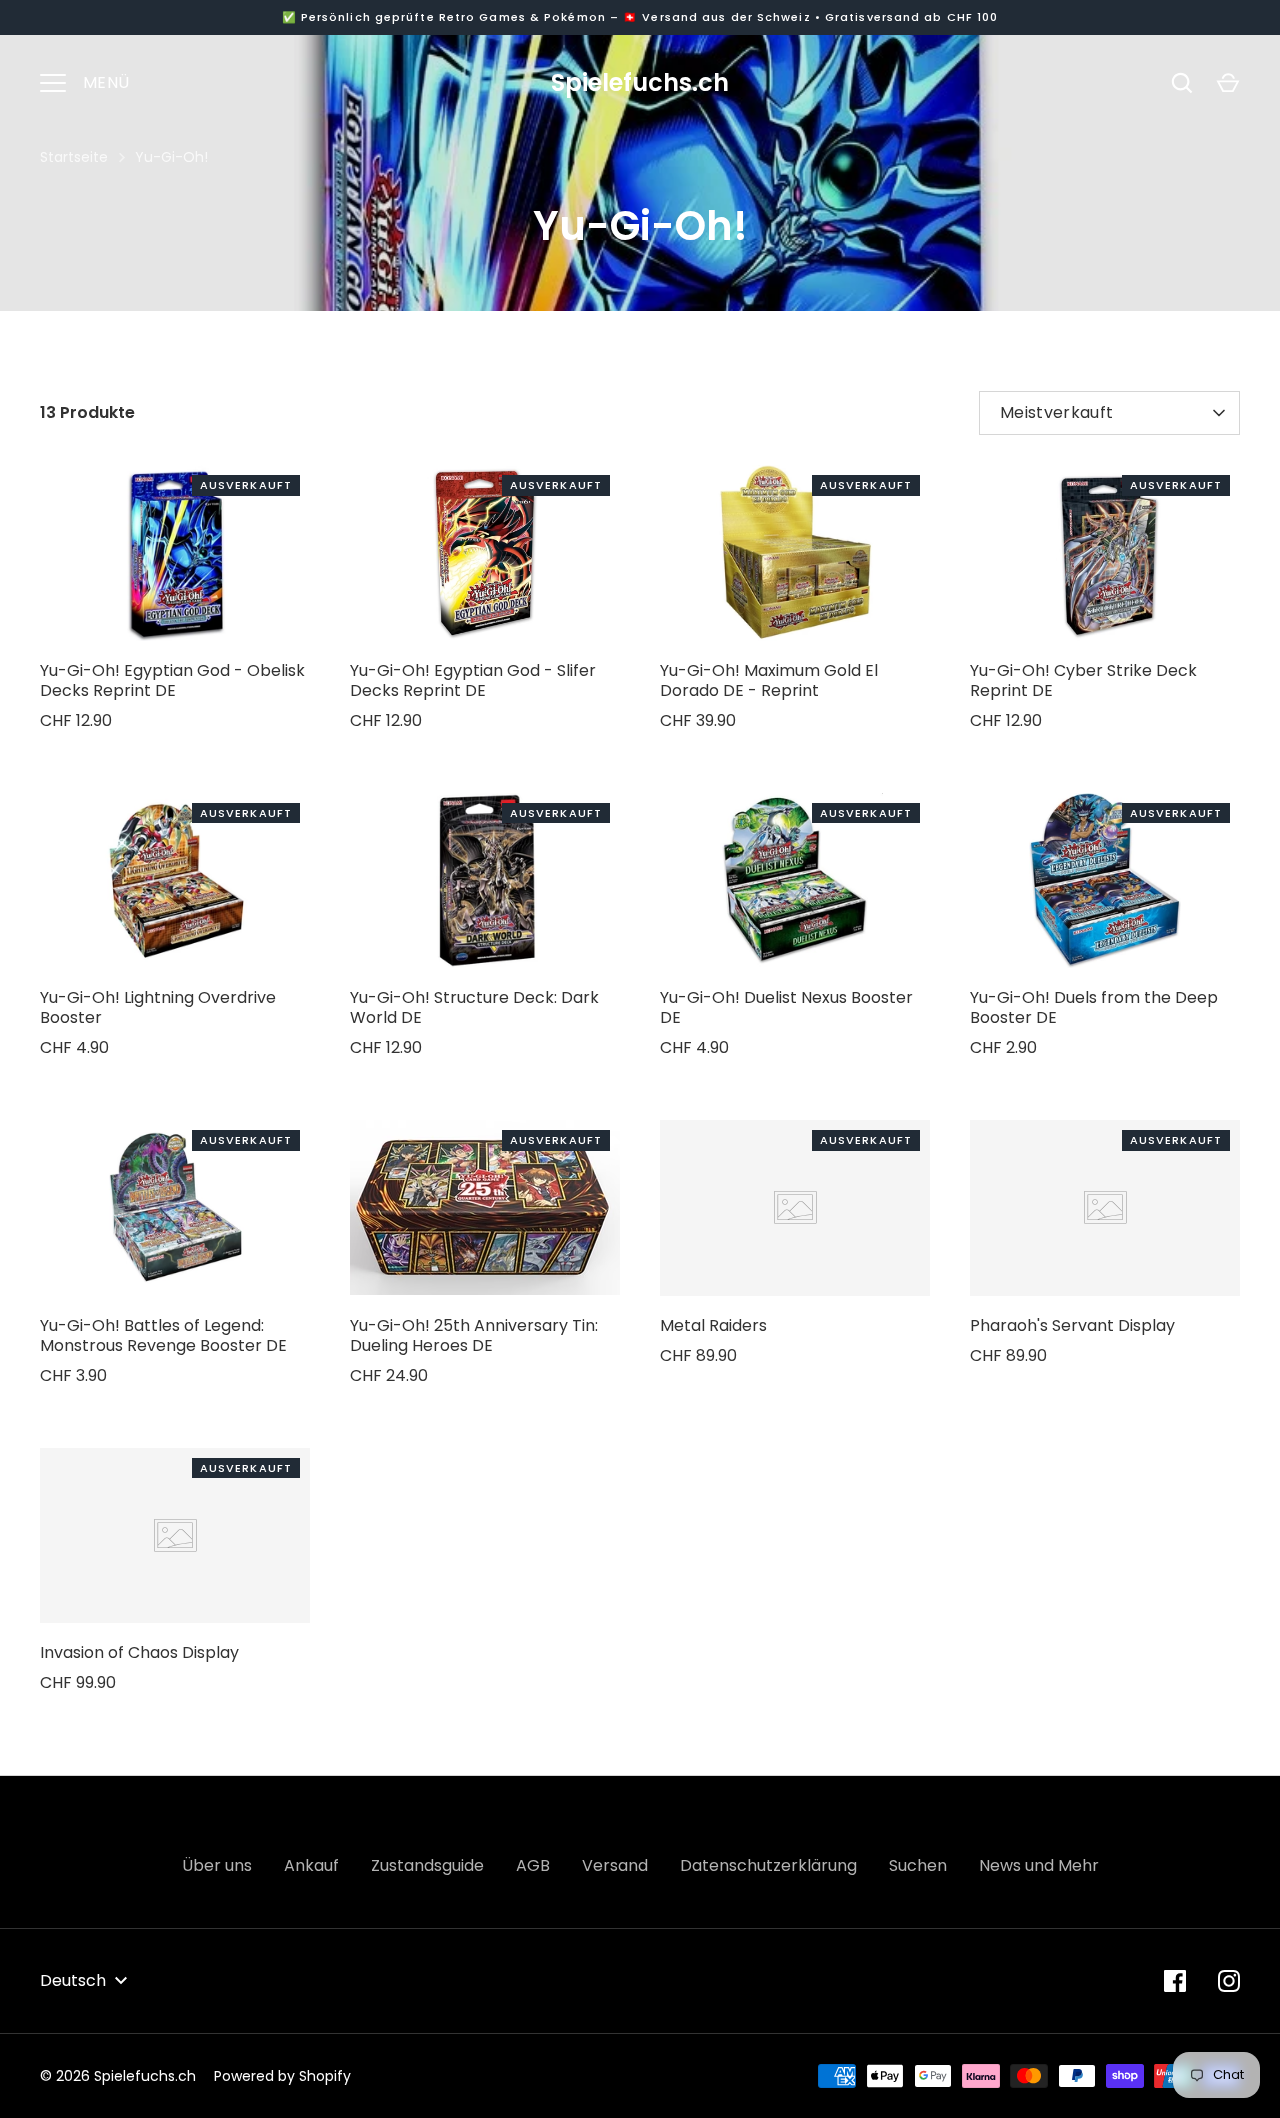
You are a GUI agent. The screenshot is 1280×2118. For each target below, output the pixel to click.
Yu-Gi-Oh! (171, 157)
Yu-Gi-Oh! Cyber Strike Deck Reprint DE (1083, 680)
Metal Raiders (713, 1325)
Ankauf (311, 1865)
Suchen (918, 1865)
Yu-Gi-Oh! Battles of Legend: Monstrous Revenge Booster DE (163, 1335)
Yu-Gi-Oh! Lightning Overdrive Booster (158, 1007)
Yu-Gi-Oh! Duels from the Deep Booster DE (1094, 1007)
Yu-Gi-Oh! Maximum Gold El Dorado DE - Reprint (769, 680)
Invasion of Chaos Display (139, 1652)
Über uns (217, 1865)
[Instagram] (1229, 1981)
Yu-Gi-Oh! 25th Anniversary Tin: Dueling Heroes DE (474, 1335)
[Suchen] (1182, 83)
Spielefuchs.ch (640, 82)
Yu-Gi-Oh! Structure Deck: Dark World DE (474, 1007)
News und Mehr (1039, 1865)
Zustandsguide (427, 1865)
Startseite (74, 157)
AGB (533, 1865)
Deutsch (73, 1980)
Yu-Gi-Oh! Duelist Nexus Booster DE (786, 1007)
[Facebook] (1175, 1981)
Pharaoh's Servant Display (1072, 1325)
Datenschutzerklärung (768, 1865)
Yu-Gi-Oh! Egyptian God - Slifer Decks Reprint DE (473, 680)
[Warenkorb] (1228, 83)
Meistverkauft (1056, 412)
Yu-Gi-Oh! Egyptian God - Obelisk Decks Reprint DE (172, 680)
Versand (615, 1865)
